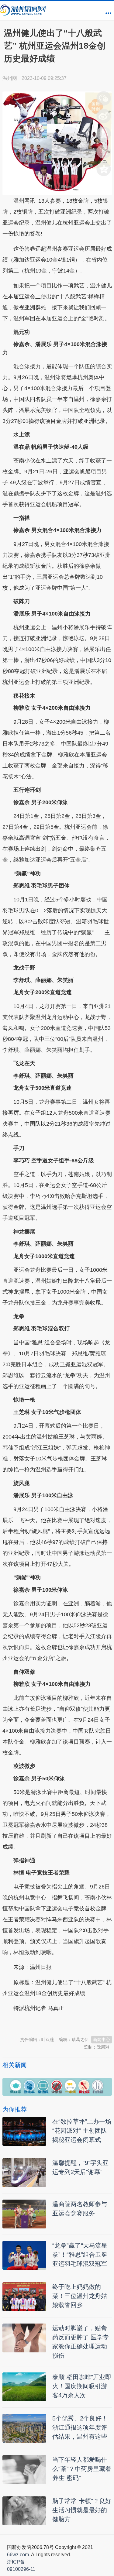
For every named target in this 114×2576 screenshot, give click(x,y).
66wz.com (18, 2555)
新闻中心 (102, 2039)
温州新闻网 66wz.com (57, 2023)
